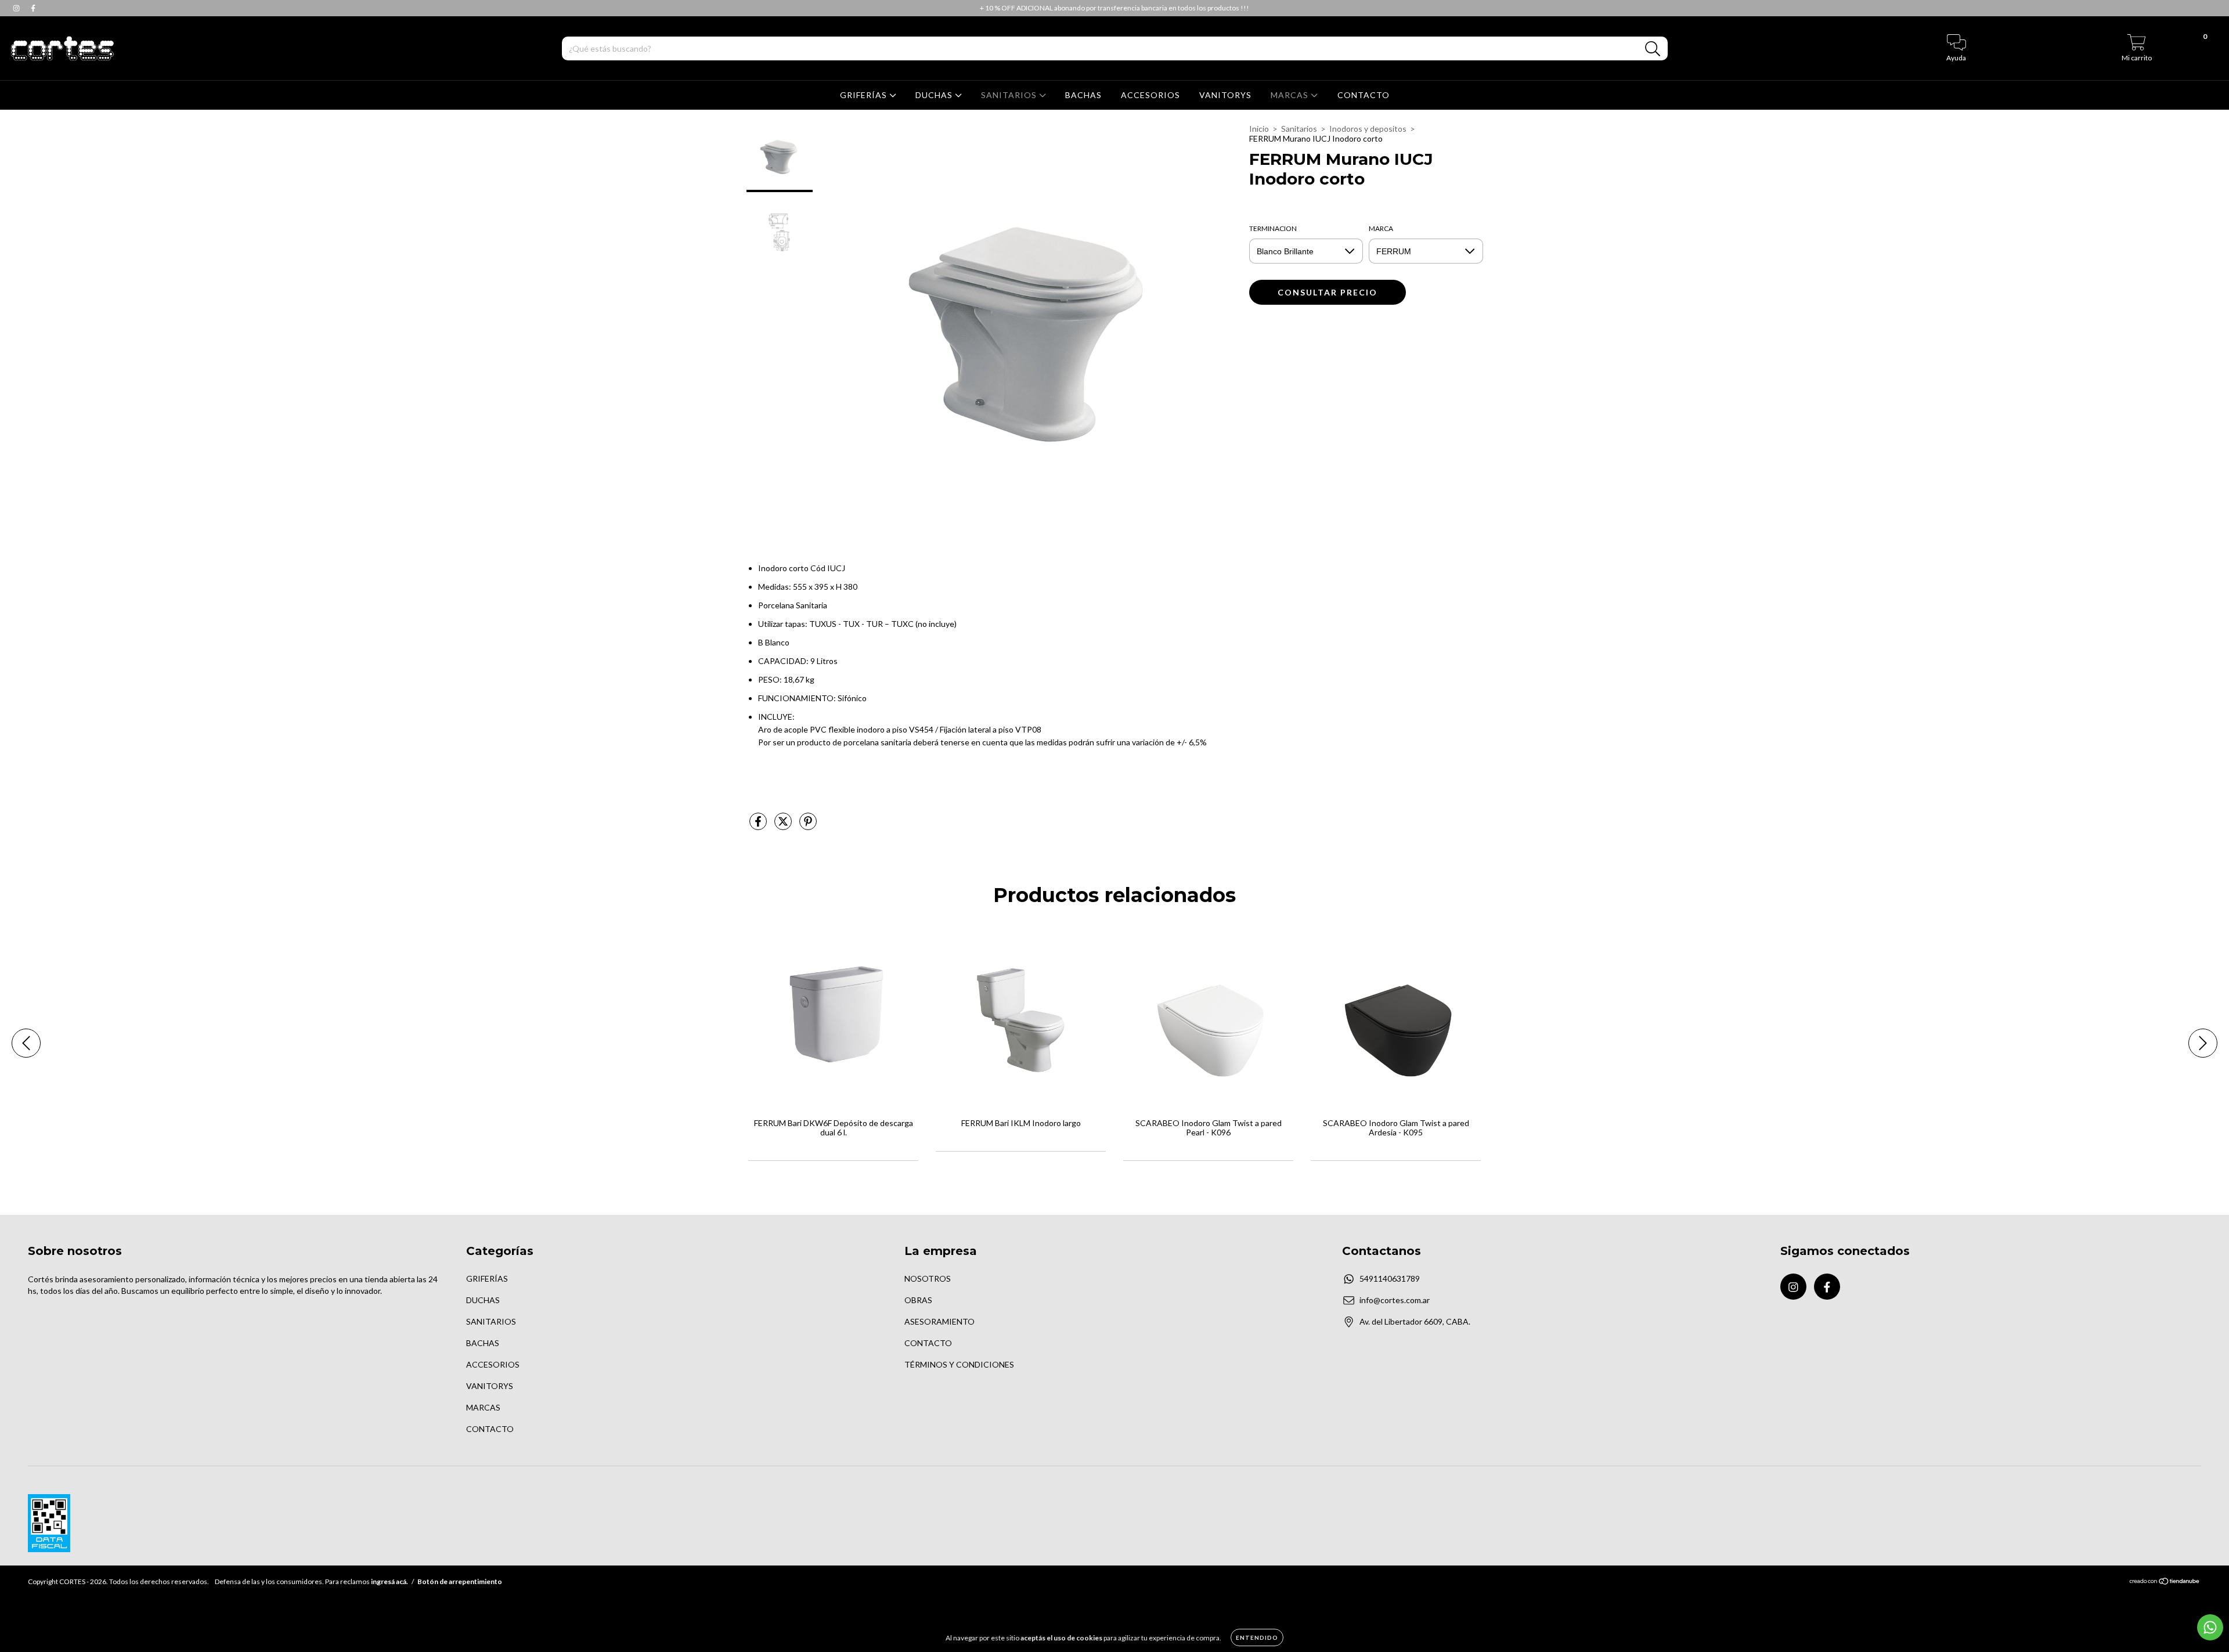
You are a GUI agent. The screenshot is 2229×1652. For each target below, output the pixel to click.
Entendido (1257, 1637)
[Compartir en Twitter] (784, 826)
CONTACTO (1364, 95)
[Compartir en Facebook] (759, 826)
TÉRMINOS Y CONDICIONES (959, 1364)
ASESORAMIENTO (939, 1321)
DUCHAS (935, 95)
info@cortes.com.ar (1395, 1300)
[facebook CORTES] (33, 8)
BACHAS (1083, 95)
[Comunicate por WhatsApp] (2210, 1627)
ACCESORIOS (1150, 95)
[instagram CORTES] (17, 8)
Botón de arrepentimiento (460, 1581)
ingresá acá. (389, 1581)
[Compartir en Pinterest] (808, 826)
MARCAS (1291, 95)
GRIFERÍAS (865, 95)
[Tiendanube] (2165, 1583)
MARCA (1381, 228)
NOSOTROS (928, 1278)
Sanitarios (1299, 129)
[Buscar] (1653, 49)
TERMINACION (1273, 228)
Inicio (1259, 129)
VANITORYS (1225, 95)
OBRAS (918, 1300)
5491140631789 (1390, 1278)
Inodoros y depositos (1368, 129)
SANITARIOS (1010, 95)
